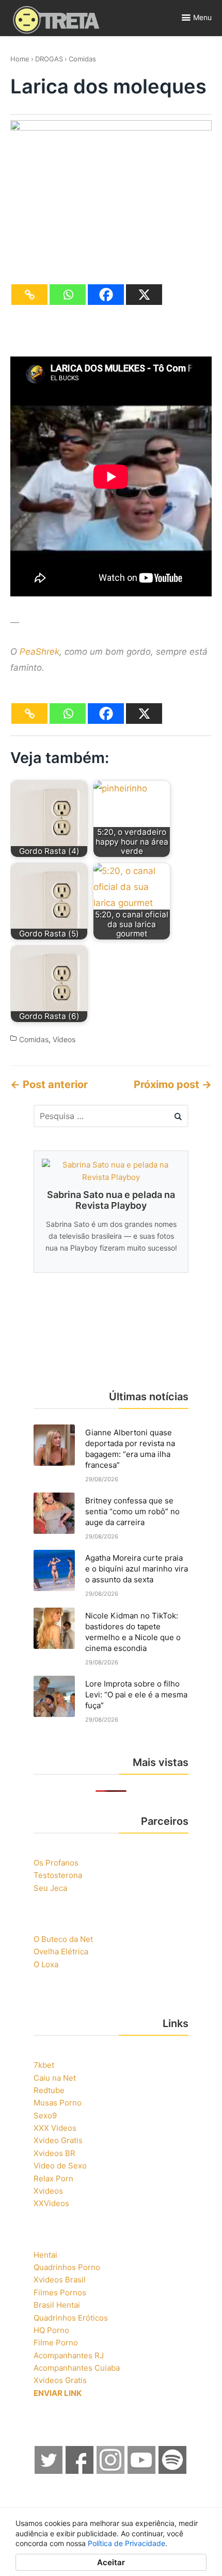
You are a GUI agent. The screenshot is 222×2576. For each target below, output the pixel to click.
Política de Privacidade (126, 2543)
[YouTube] (142, 2471)
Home (20, 59)
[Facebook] (106, 295)
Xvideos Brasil (60, 2280)
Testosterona (58, 1875)
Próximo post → (173, 1084)
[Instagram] (111, 2471)
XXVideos (51, 2203)
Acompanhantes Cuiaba (77, 2368)
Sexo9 (45, 2116)
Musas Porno (58, 2103)
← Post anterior (49, 1084)
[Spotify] (173, 2471)
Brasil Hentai (57, 2305)
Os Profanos (56, 1863)
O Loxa (46, 1964)
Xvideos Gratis (60, 2380)
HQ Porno (51, 2330)
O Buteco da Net (63, 1939)
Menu (202, 17)
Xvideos (48, 2191)
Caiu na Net (55, 2078)
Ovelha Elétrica (61, 1951)
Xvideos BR (54, 2153)
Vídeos (64, 1039)
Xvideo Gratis (58, 2140)
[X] (144, 295)
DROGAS (49, 59)
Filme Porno (56, 2343)
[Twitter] (49, 2471)
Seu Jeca (50, 1888)
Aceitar (111, 2562)
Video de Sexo (60, 2166)
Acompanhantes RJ (69, 2355)
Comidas (82, 59)
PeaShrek (39, 652)
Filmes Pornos (60, 2293)
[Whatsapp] (68, 295)
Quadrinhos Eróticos (71, 2318)
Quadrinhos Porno (67, 2267)
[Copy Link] (29, 295)
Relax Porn (53, 2178)
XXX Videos (55, 2128)
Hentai (45, 2255)
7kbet (44, 2065)
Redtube (49, 2090)
